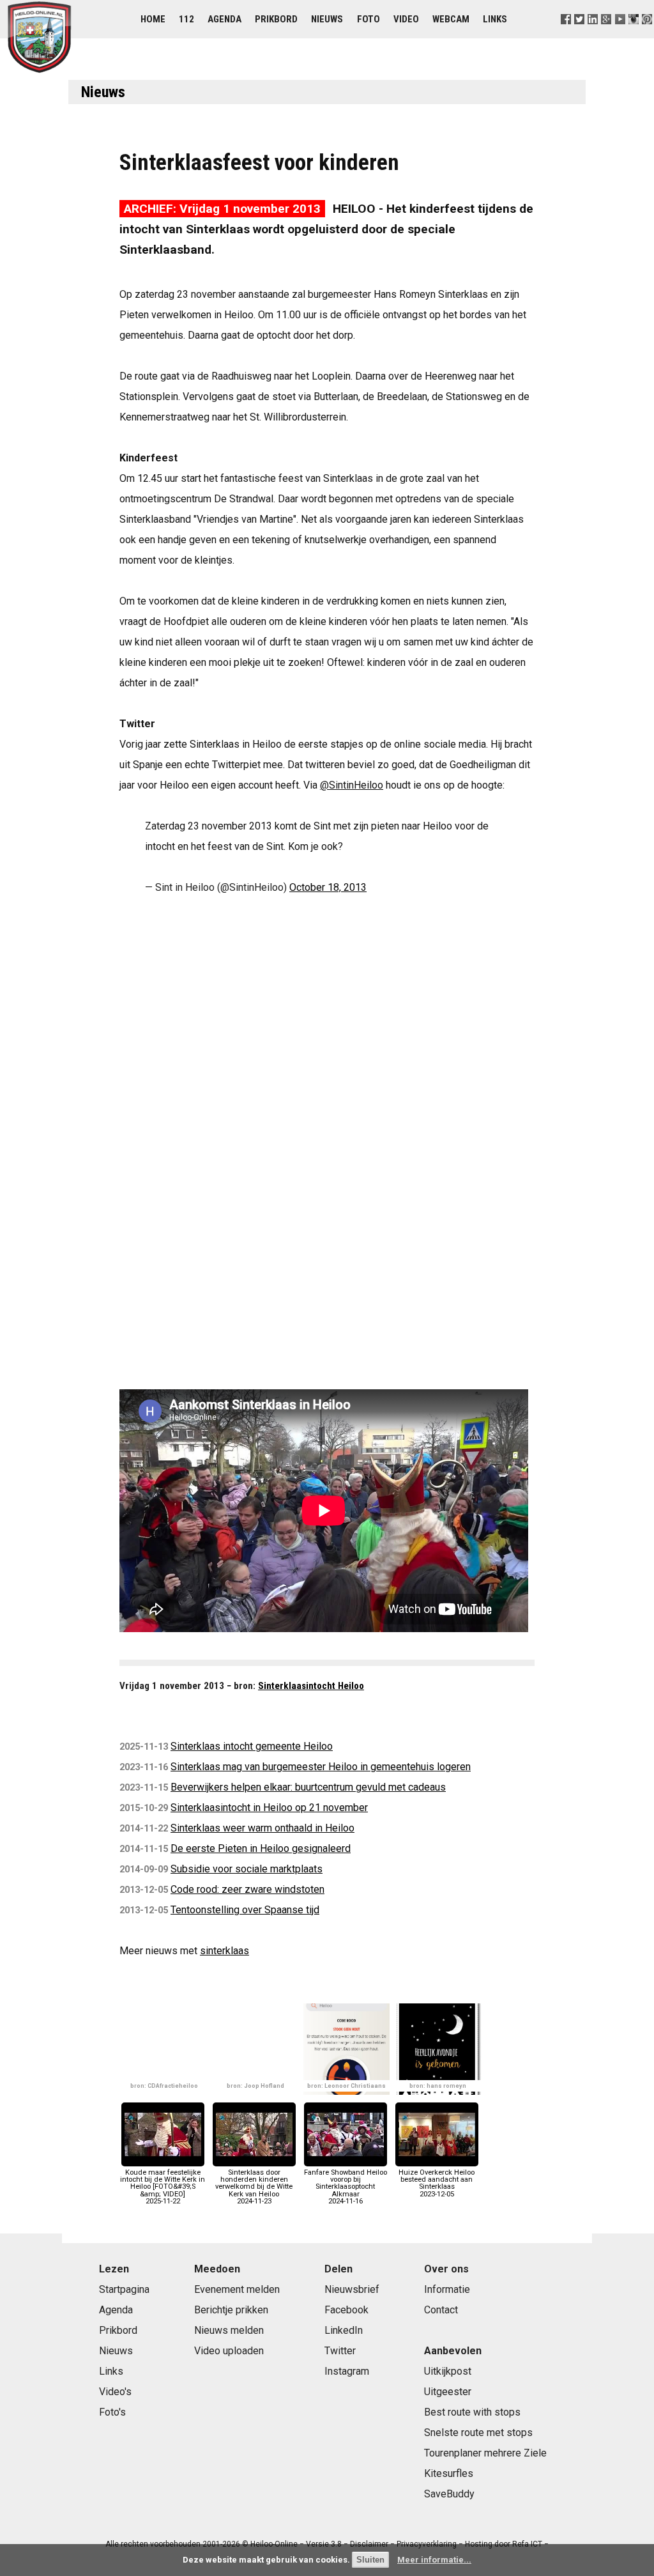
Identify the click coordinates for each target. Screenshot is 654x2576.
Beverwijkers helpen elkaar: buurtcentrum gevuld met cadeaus (308, 1787)
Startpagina (124, 2289)
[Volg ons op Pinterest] (647, 35)
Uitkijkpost (448, 2371)
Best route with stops (472, 2412)
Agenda (224, 19)
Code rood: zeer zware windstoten (247, 1889)
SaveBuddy (449, 2494)
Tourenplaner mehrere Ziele (485, 2453)
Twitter (340, 2351)
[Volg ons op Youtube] (620, 35)
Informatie (447, 2289)
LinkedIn (344, 2330)
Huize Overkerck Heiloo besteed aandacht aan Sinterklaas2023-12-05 (437, 2183)
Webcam (451, 19)
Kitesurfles (449, 2473)
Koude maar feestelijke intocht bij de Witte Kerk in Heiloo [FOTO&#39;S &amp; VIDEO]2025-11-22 (163, 2187)
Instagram (347, 2371)
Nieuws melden (229, 2330)
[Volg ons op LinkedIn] (593, 35)
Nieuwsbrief (352, 2289)
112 (186, 19)
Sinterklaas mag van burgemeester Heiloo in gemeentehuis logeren (321, 1767)
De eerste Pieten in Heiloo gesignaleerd (261, 1848)
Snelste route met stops (478, 2433)
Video (406, 19)
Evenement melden (237, 2289)
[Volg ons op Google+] (606, 35)
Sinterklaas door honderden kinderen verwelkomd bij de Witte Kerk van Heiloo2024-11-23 (254, 2187)
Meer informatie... (434, 2560)
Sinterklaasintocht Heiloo (311, 1686)
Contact (441, 2310)
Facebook (346, 2310)
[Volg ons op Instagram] (633, 35)
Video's (115, 2392)
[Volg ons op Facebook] (566, 35)
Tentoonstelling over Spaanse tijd (245, 1910)
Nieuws (327, 19)
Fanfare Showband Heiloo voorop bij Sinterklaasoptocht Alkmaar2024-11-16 (346, 2187)
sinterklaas (224, 1951)
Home (153, 19)
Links (495, 19)
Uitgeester (448, 2392)
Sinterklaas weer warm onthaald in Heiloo (262, 1828)
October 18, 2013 (328, 887)
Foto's (112, 2412)
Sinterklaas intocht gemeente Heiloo (252, 1746)
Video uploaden (229, 2351)
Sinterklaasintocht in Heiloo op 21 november (269, 1808)
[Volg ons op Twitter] (580, 35)
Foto (369, 19)
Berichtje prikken (231, 2310)
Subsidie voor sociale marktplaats (247, 1869)
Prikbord (276, 19)
